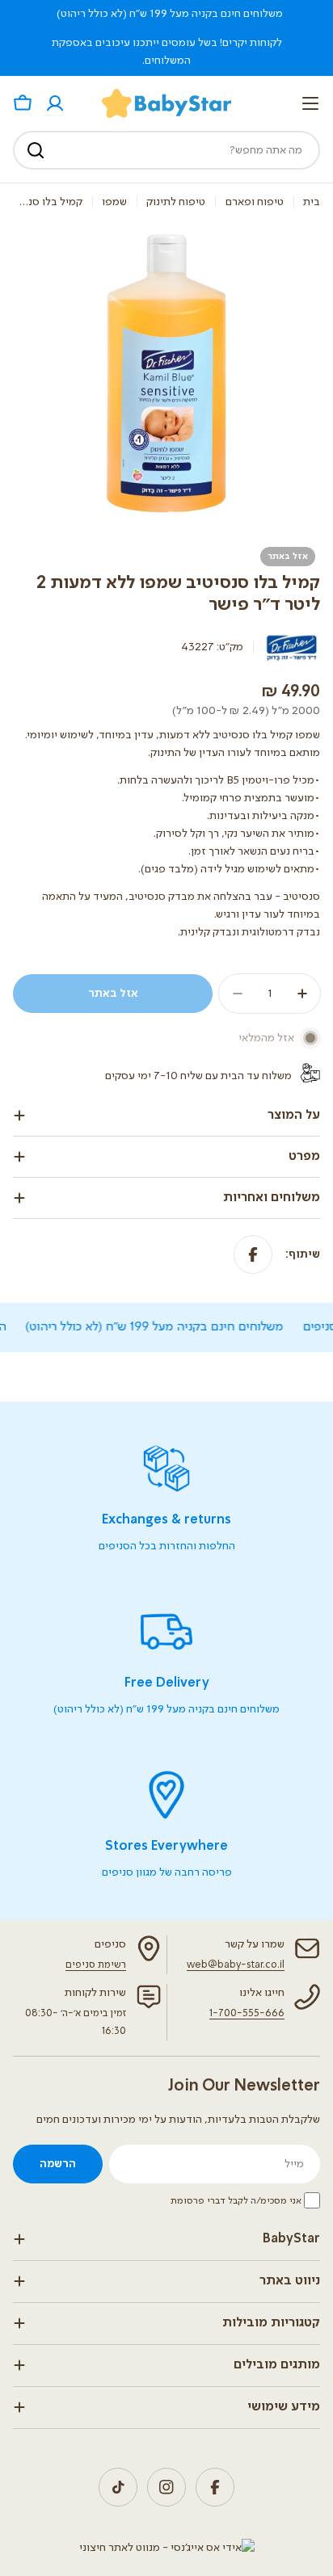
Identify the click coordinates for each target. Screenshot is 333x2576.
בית (312, 202)
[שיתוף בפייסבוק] (253, 1254)
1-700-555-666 (247, 2013)
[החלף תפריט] (310, 103)
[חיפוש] (36, 150)
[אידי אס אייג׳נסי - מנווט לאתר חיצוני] (167, 2548)
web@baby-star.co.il (236, 1965)
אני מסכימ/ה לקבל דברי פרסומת (236, 2201)
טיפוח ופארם (255, 202)
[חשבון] (55, 103)
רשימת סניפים (96, 1965)
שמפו (114, 202)
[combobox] (166, 150)
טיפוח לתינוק (176, 202)
